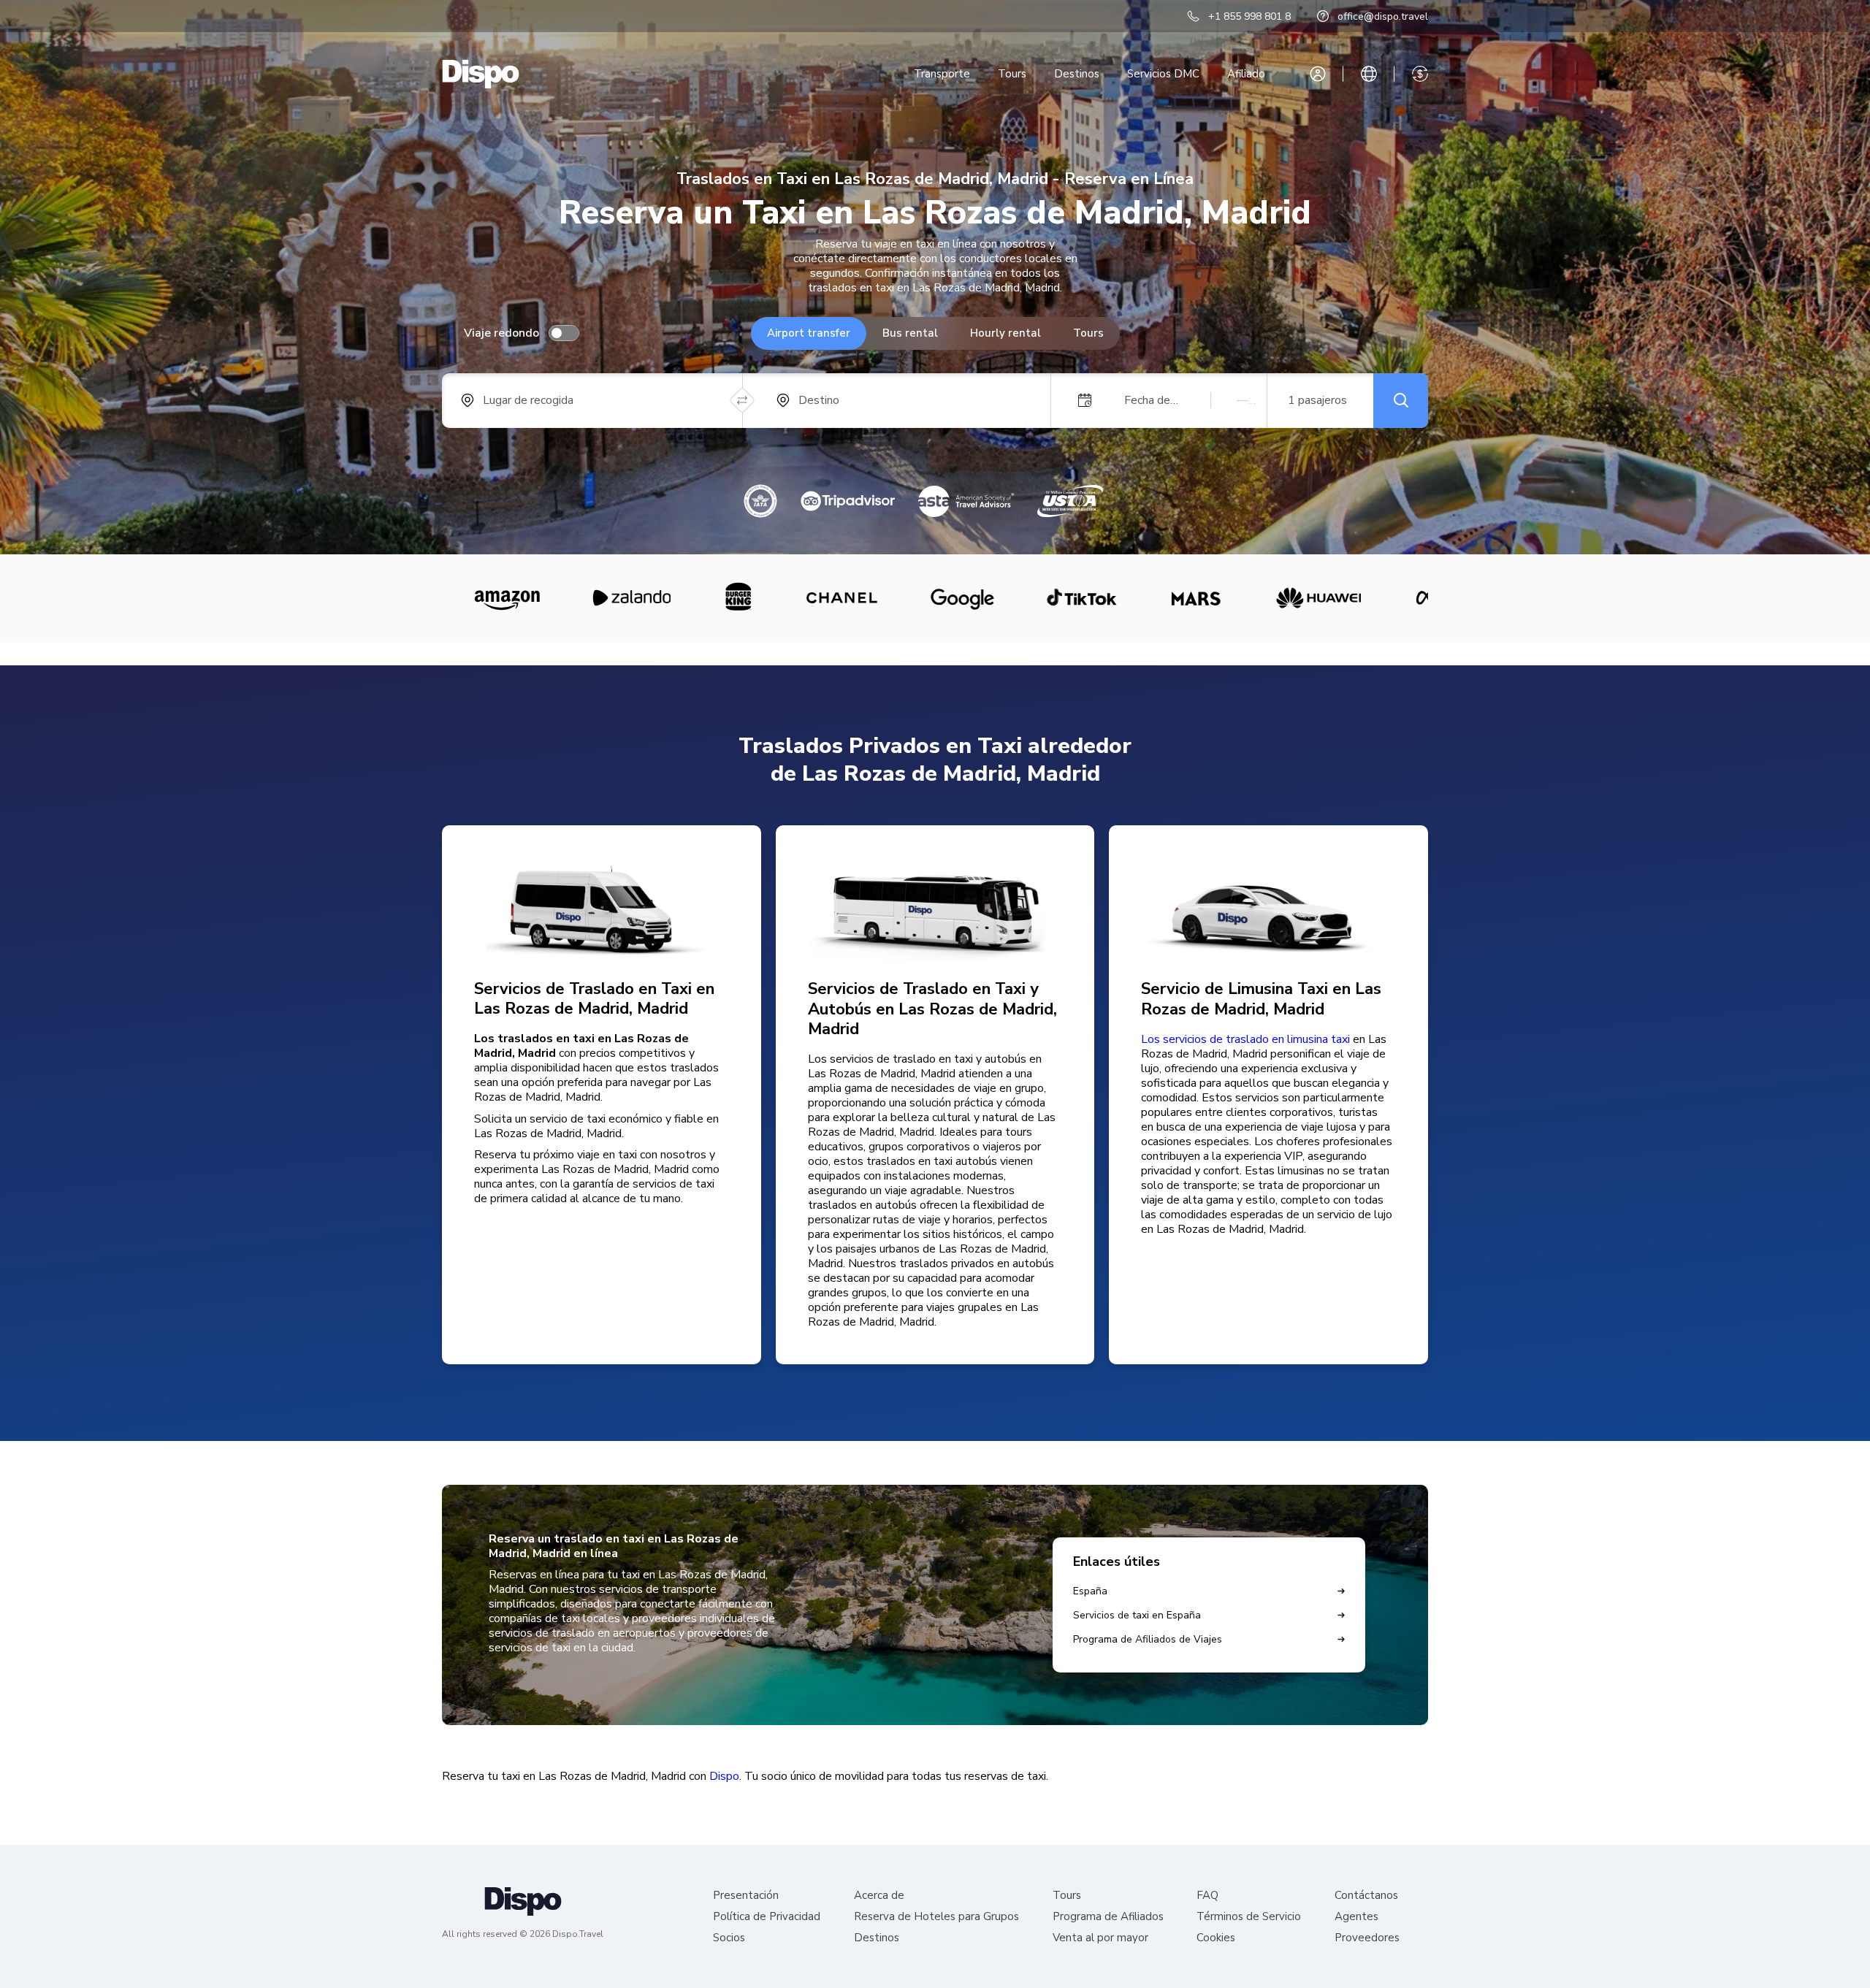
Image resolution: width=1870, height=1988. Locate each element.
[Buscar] (1401, 401)
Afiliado (1246, 74)
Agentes (1356, 1917)
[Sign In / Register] (1318, 74)
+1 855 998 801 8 (1249, 16)
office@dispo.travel (1383, 16)
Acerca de (879, 1896)
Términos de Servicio (1249, 1917)
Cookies (1216, 1938)
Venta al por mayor (1100, 1938)
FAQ (1207, 1896)
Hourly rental (1005, 333)
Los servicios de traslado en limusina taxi (1245, 1039)
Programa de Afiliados (1108, 1917)
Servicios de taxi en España (1137, 1615)
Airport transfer (809, 333)
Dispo (724, 1776)
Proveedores (1367, 1938)
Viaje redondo (501, 333)
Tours (1012, 74)
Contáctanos (1366, 1896)
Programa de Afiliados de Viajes (1148, 1639)
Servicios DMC (1163, 74)
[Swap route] (743, 401)
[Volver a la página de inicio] (481, 74)
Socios (729, 1938)
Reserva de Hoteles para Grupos (936, 1917)
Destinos (1077, 74)
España (1090, 1591)
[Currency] (1420, 74)
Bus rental (910, 333)
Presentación (746, 1896)
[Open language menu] (1369, 74)
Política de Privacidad (767, 1917)
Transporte (942, 74)
